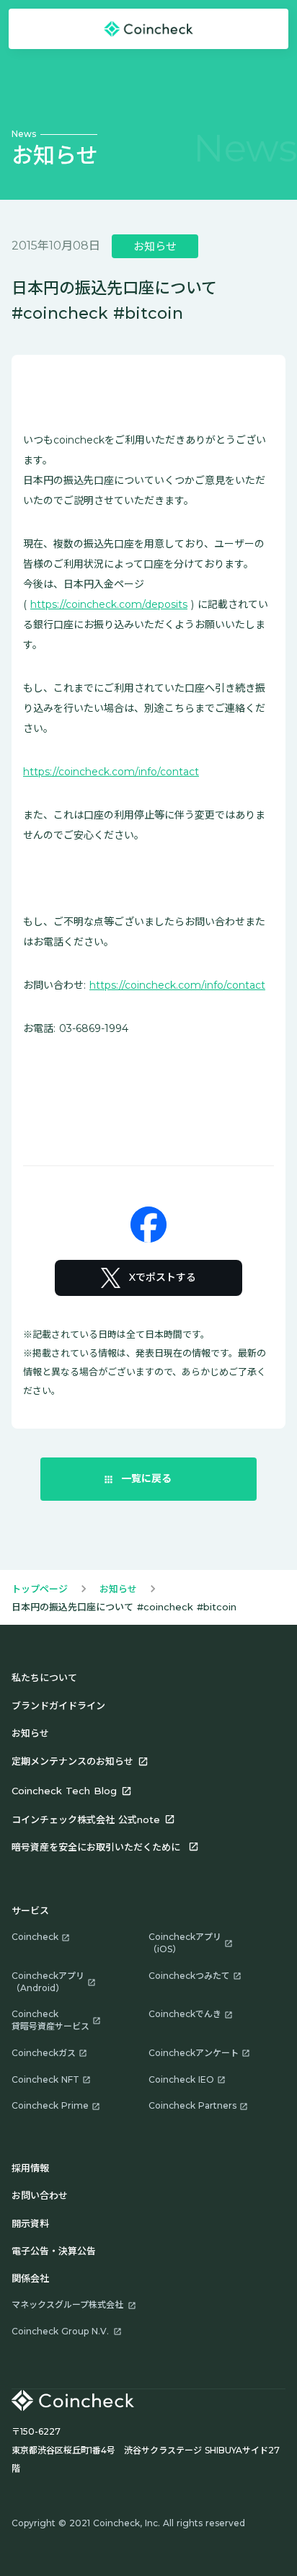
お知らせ (118, 1589)
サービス (30, 1910)
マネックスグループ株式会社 (67, 2304)
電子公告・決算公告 (54, 2251)
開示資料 (30, 2223)
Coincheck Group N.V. (60, 2331)
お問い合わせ (40, 2195)
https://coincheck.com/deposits (109, 604)
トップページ (40, 1589)
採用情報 (30, 2168)
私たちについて (44, 1677)
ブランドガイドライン (58, 1706)
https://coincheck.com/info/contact (111, 772)
